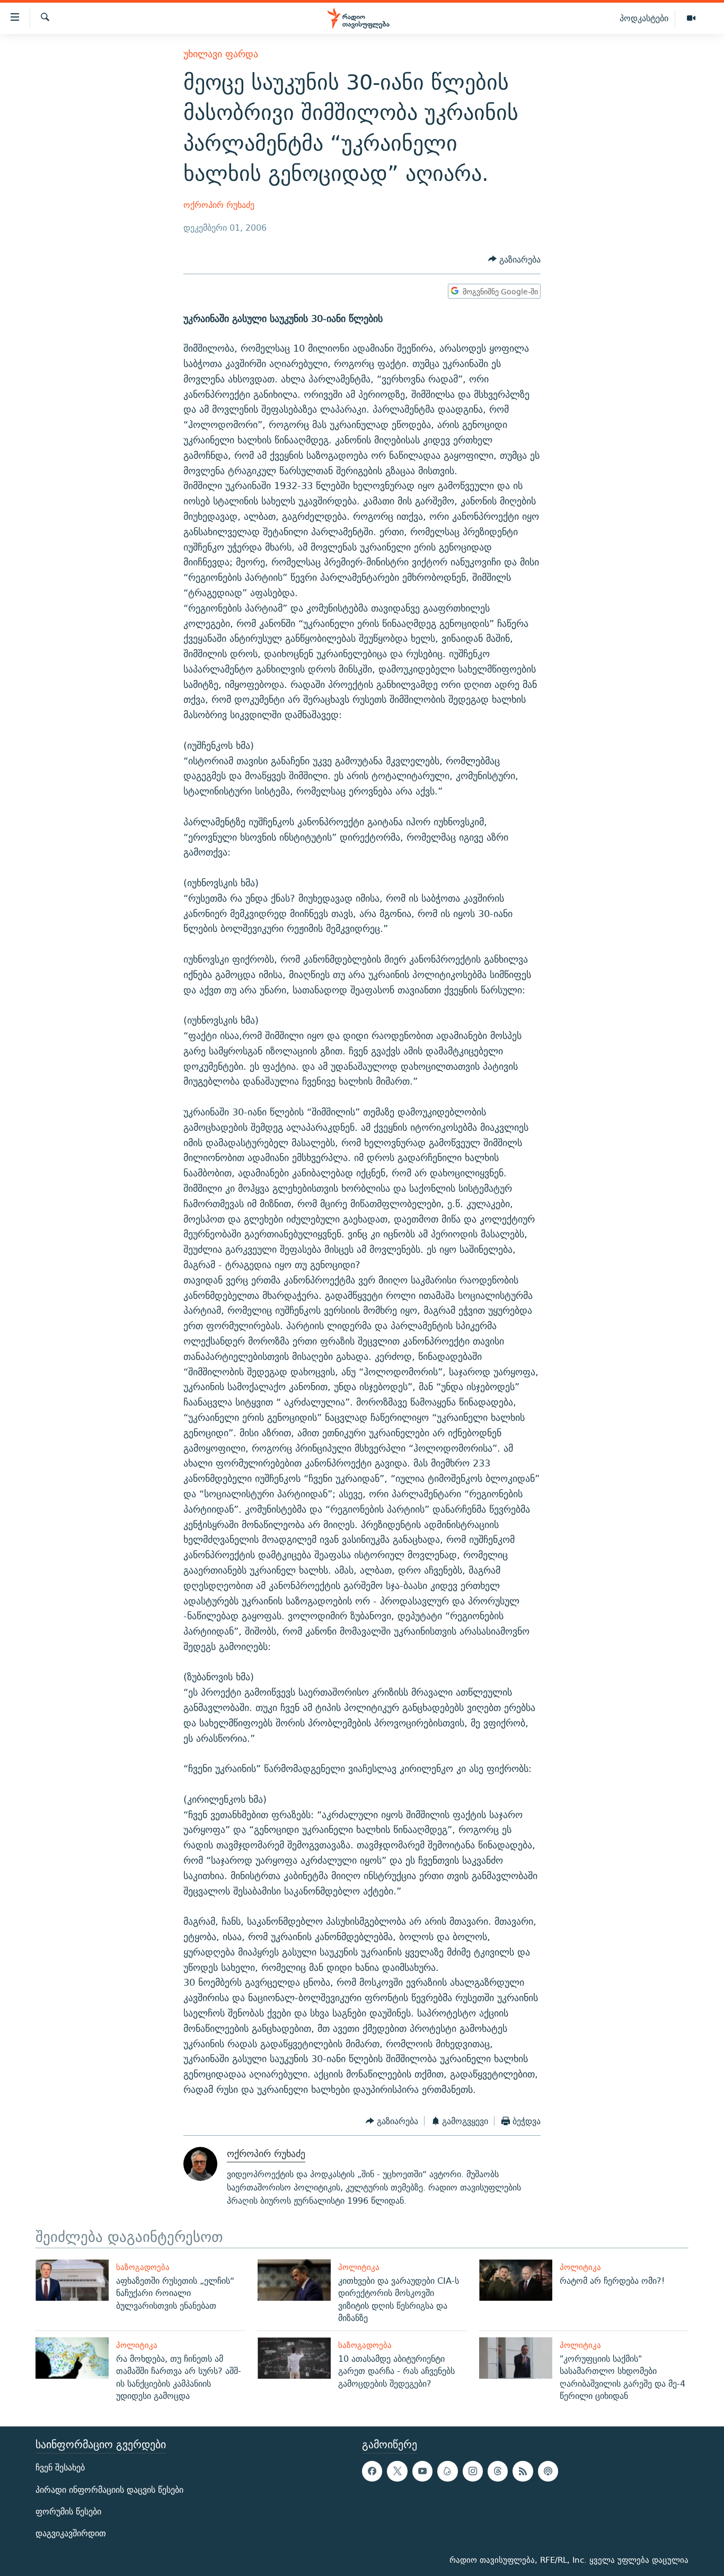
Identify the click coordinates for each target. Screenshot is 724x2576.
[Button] (514, 260)
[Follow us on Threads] (498, 2472)
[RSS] (523, 2472)
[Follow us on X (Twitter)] (397, 2472)
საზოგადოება (143, 2267)
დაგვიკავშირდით (71, 2533)
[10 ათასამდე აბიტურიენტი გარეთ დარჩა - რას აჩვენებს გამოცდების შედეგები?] (294, 2358)
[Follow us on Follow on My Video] (447, 2472)
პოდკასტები (644, 18)
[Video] (691, 19)
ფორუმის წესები (68, 2512)
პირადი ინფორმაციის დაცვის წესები (109, 2490)
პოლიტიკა (359, 2267)
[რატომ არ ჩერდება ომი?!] (516, 2280)
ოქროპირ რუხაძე (219, 205)
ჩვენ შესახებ (60, 2468)
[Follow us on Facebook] (372, 2472)
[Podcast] (548, 2472)
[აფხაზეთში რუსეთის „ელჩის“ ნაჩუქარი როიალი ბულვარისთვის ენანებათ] (72, 2280)
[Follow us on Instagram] (473, 2472)
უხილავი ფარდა (221, 54)
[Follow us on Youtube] (422, 2472)
